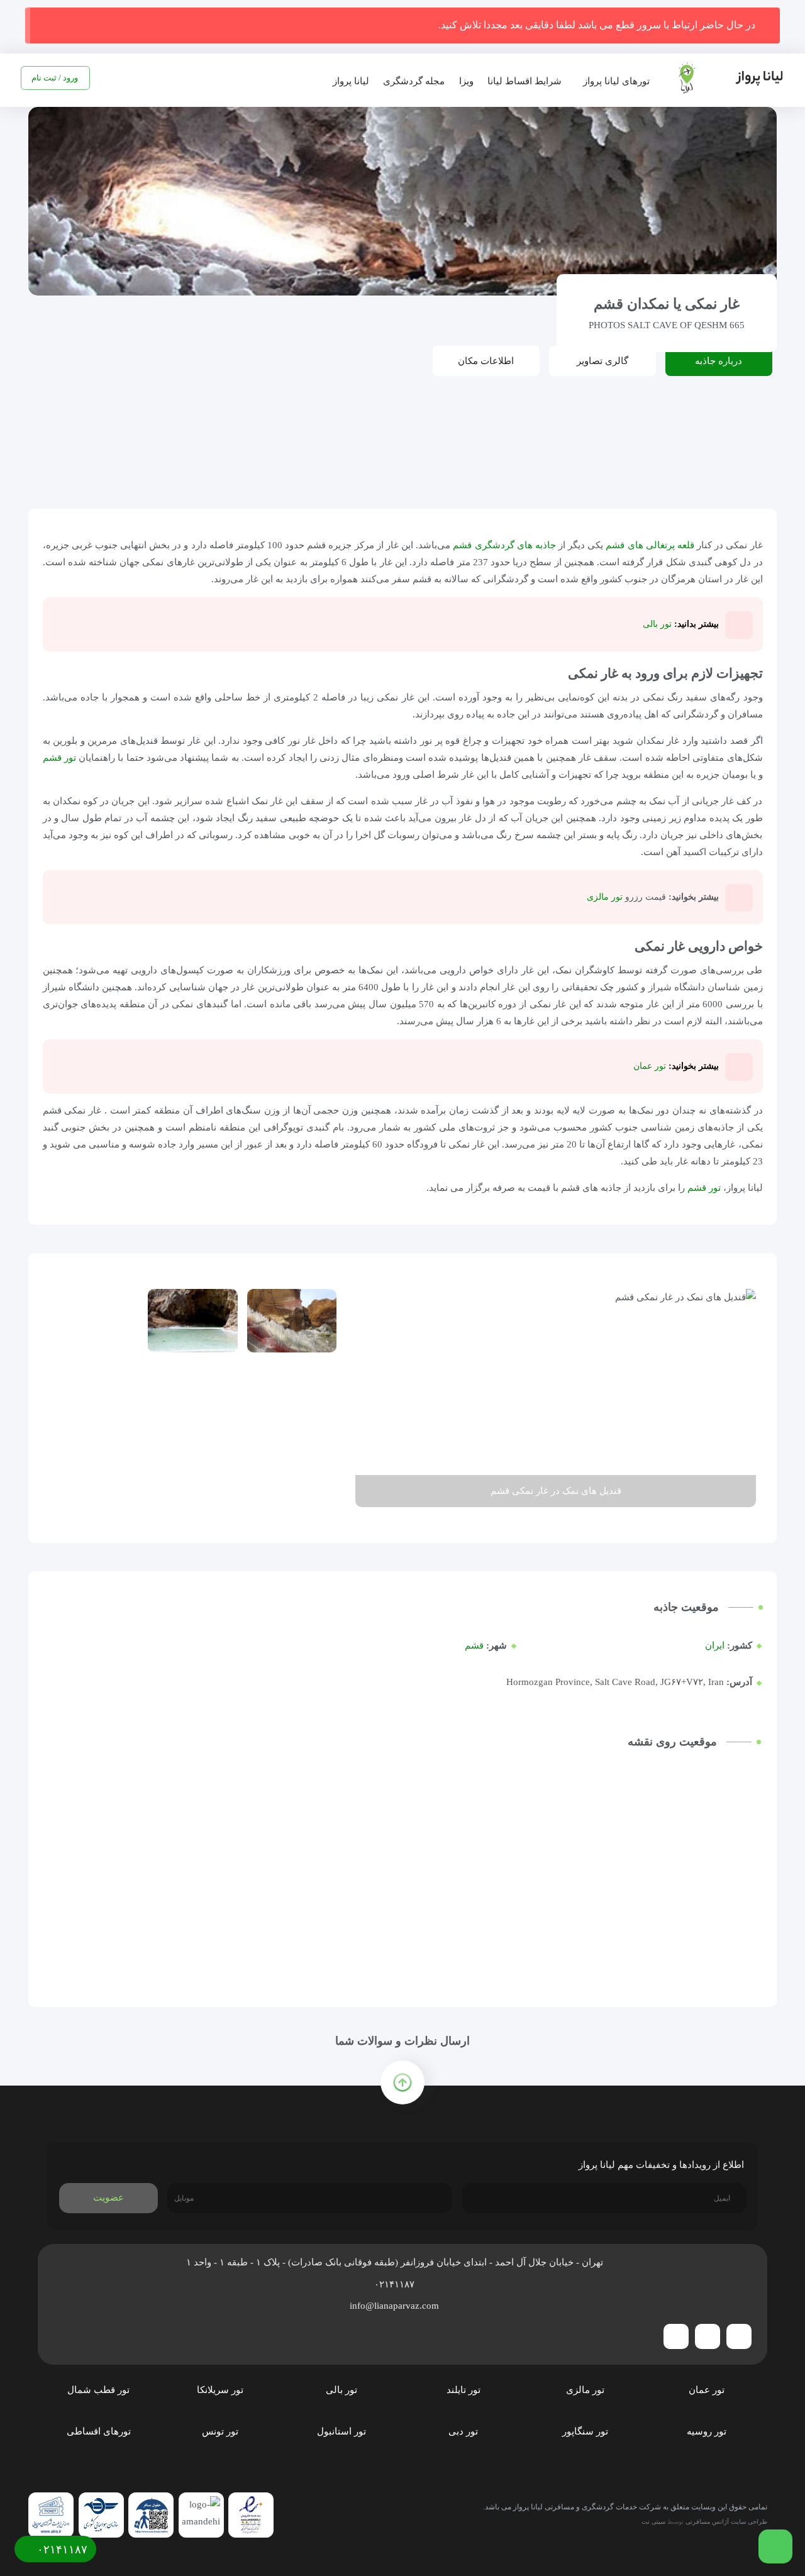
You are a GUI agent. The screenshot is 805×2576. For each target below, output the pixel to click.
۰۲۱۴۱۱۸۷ (396, 2284)
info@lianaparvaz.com (396, 2306)
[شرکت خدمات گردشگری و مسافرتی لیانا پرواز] (721, 78)
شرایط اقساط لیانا (525, 81)
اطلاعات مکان (486, 361)
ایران (715, 1645)
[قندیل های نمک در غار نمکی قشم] (94, 1321)
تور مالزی (605, 897)
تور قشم (59, 758)
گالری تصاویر (602, 361)
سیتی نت (653, 2522)
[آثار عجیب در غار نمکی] (292, 1394)
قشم (474, 1645)
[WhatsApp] (402, 435)
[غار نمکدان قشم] (292, 1321)
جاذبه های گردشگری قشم (504, 545)
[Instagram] (708, 2336)
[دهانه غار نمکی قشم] (192, 1321)
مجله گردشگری (414, 81)
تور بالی (656, 624)
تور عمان (650, 1066)
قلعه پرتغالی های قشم (650, 545)
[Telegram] (739, 2336)
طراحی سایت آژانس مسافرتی (726, 2522)
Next (371, 1398)
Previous (740, 1398)
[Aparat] (676, 2336)
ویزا (466, 81)
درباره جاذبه (719, 361)
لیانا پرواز (351, 81)
